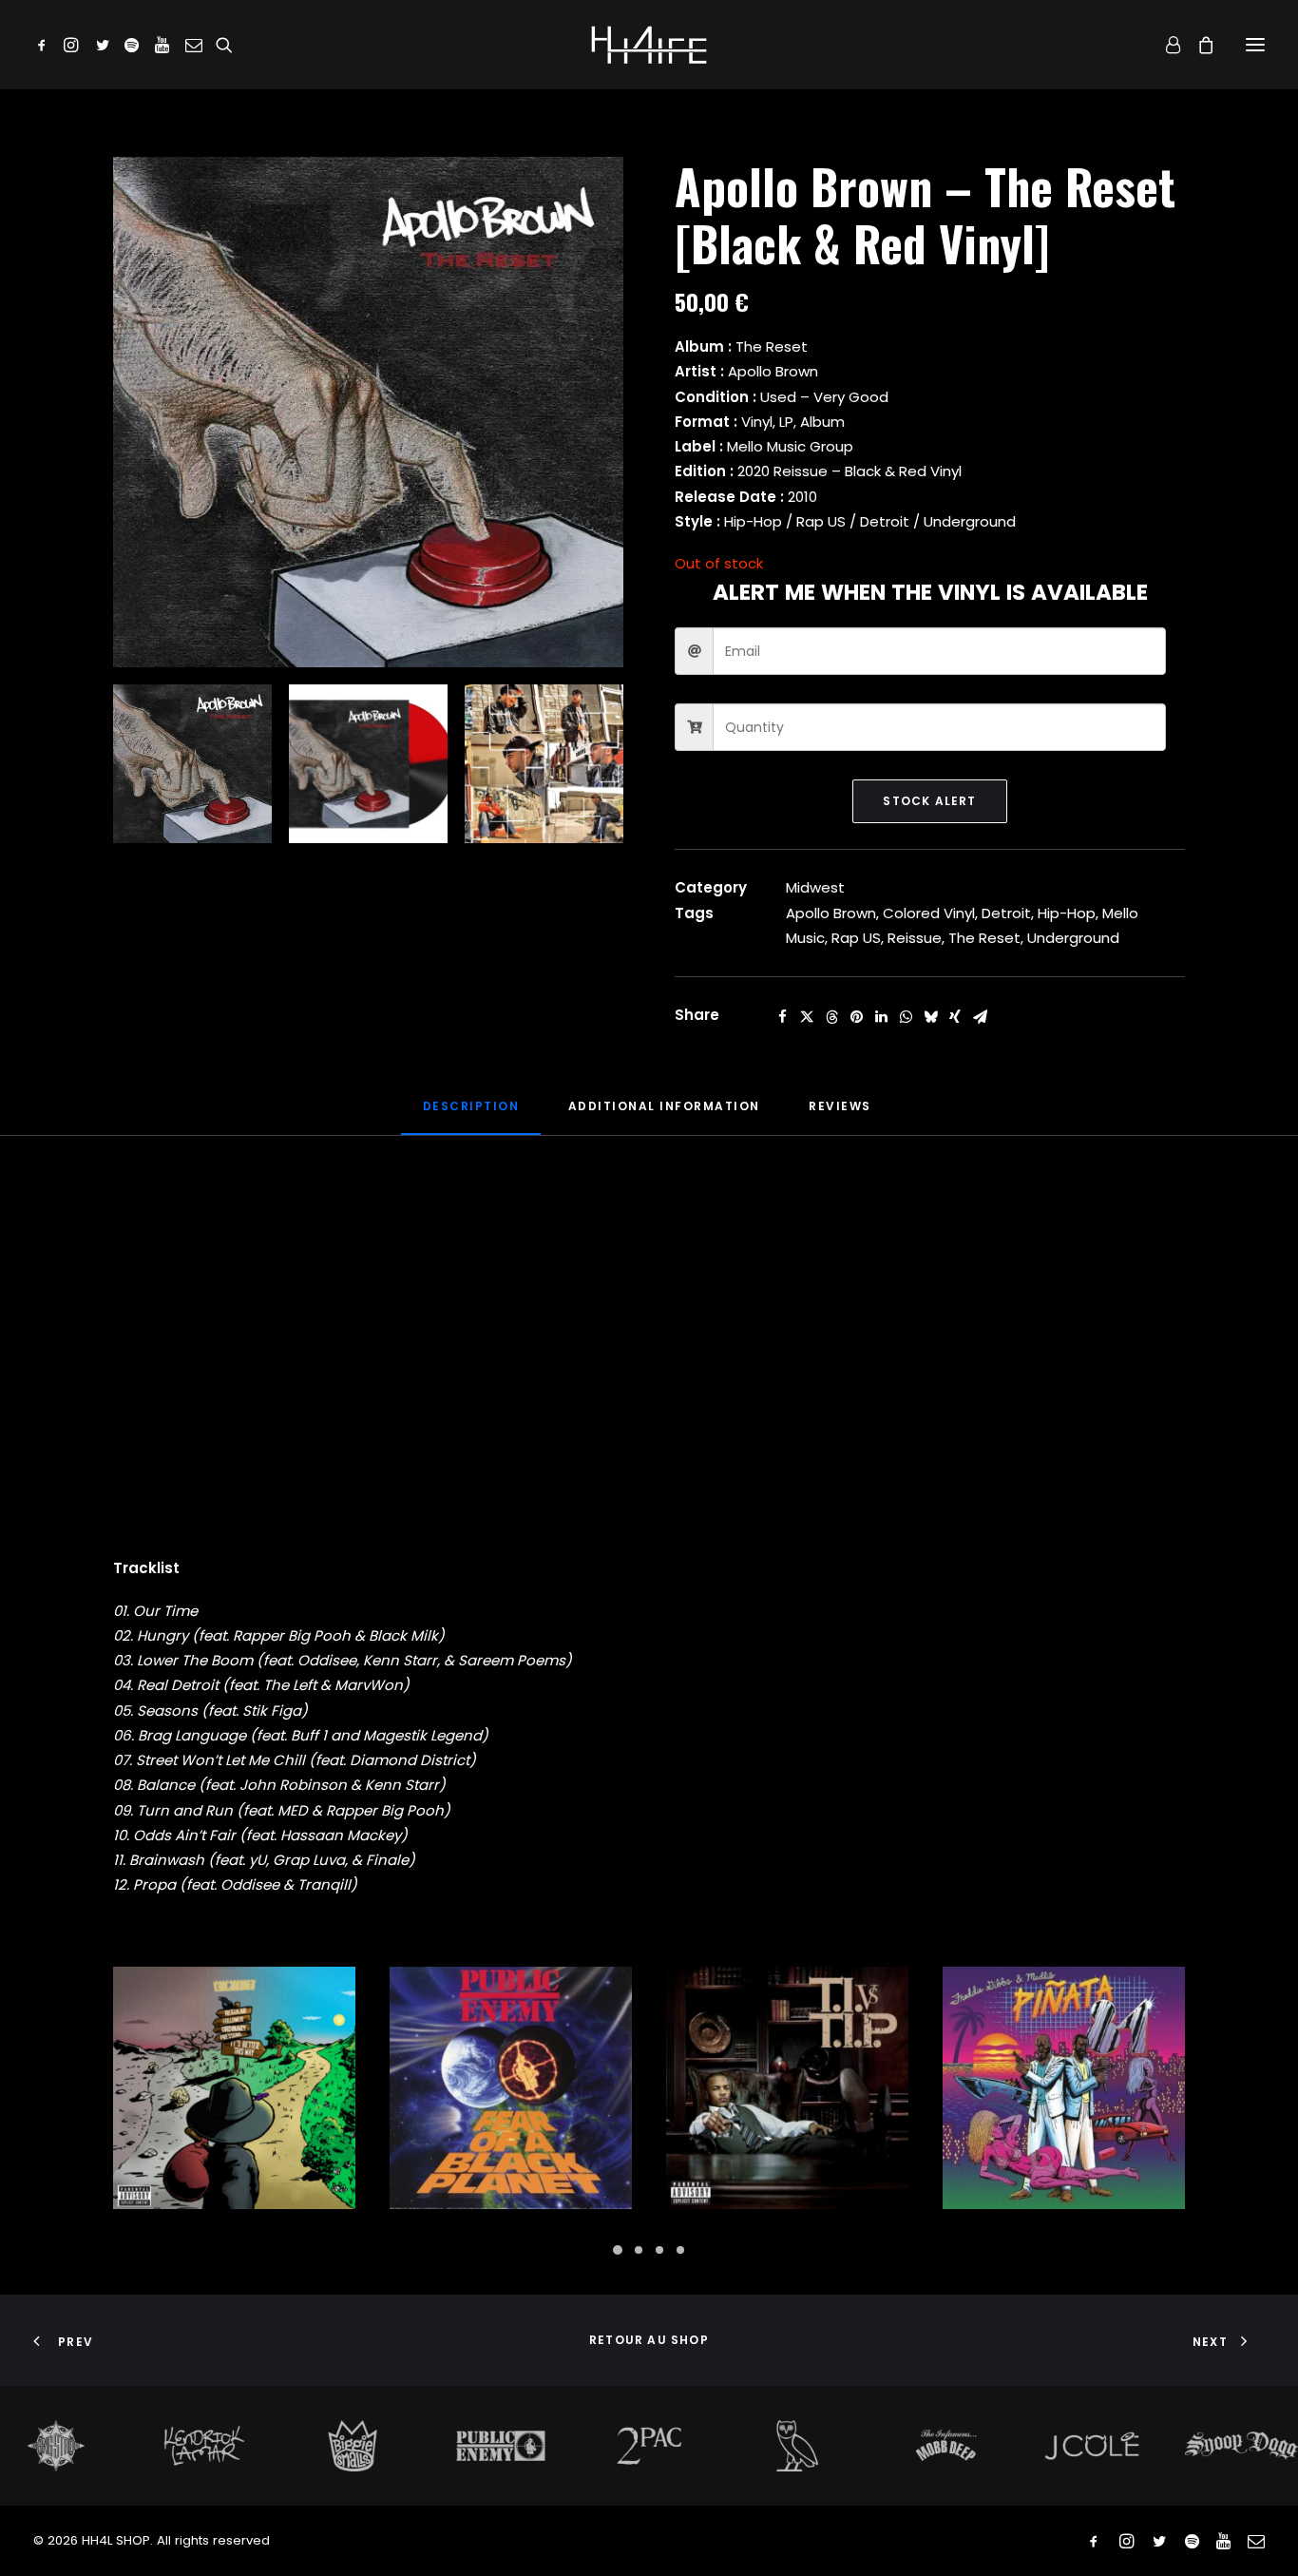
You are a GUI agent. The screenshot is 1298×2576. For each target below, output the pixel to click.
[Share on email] (980, 1017)
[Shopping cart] (1197, 45)
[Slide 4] (680, 2250)
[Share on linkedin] (881, 1017)
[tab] (664, 1114)
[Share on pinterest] (856, 1017)
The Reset (984, 938)
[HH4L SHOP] (649, 45)
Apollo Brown (831, 913)
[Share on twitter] (807, 1017)
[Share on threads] (831, 1017)
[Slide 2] (368, 764)
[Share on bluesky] (930, 1017)
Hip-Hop (1067, 913)
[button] (45, 45)
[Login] (1164, 45)
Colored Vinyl (929, 913)
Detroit (1006, 913)
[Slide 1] (192, 764)
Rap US (856, 938)
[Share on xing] (955, 1017)
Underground (1073, 938)
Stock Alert (929, 801)
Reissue (915, 938)
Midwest (815, 887)
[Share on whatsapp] (906, 1017)
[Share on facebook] (782, 1017)
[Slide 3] (544, 764)
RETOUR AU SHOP (649, 2340)
